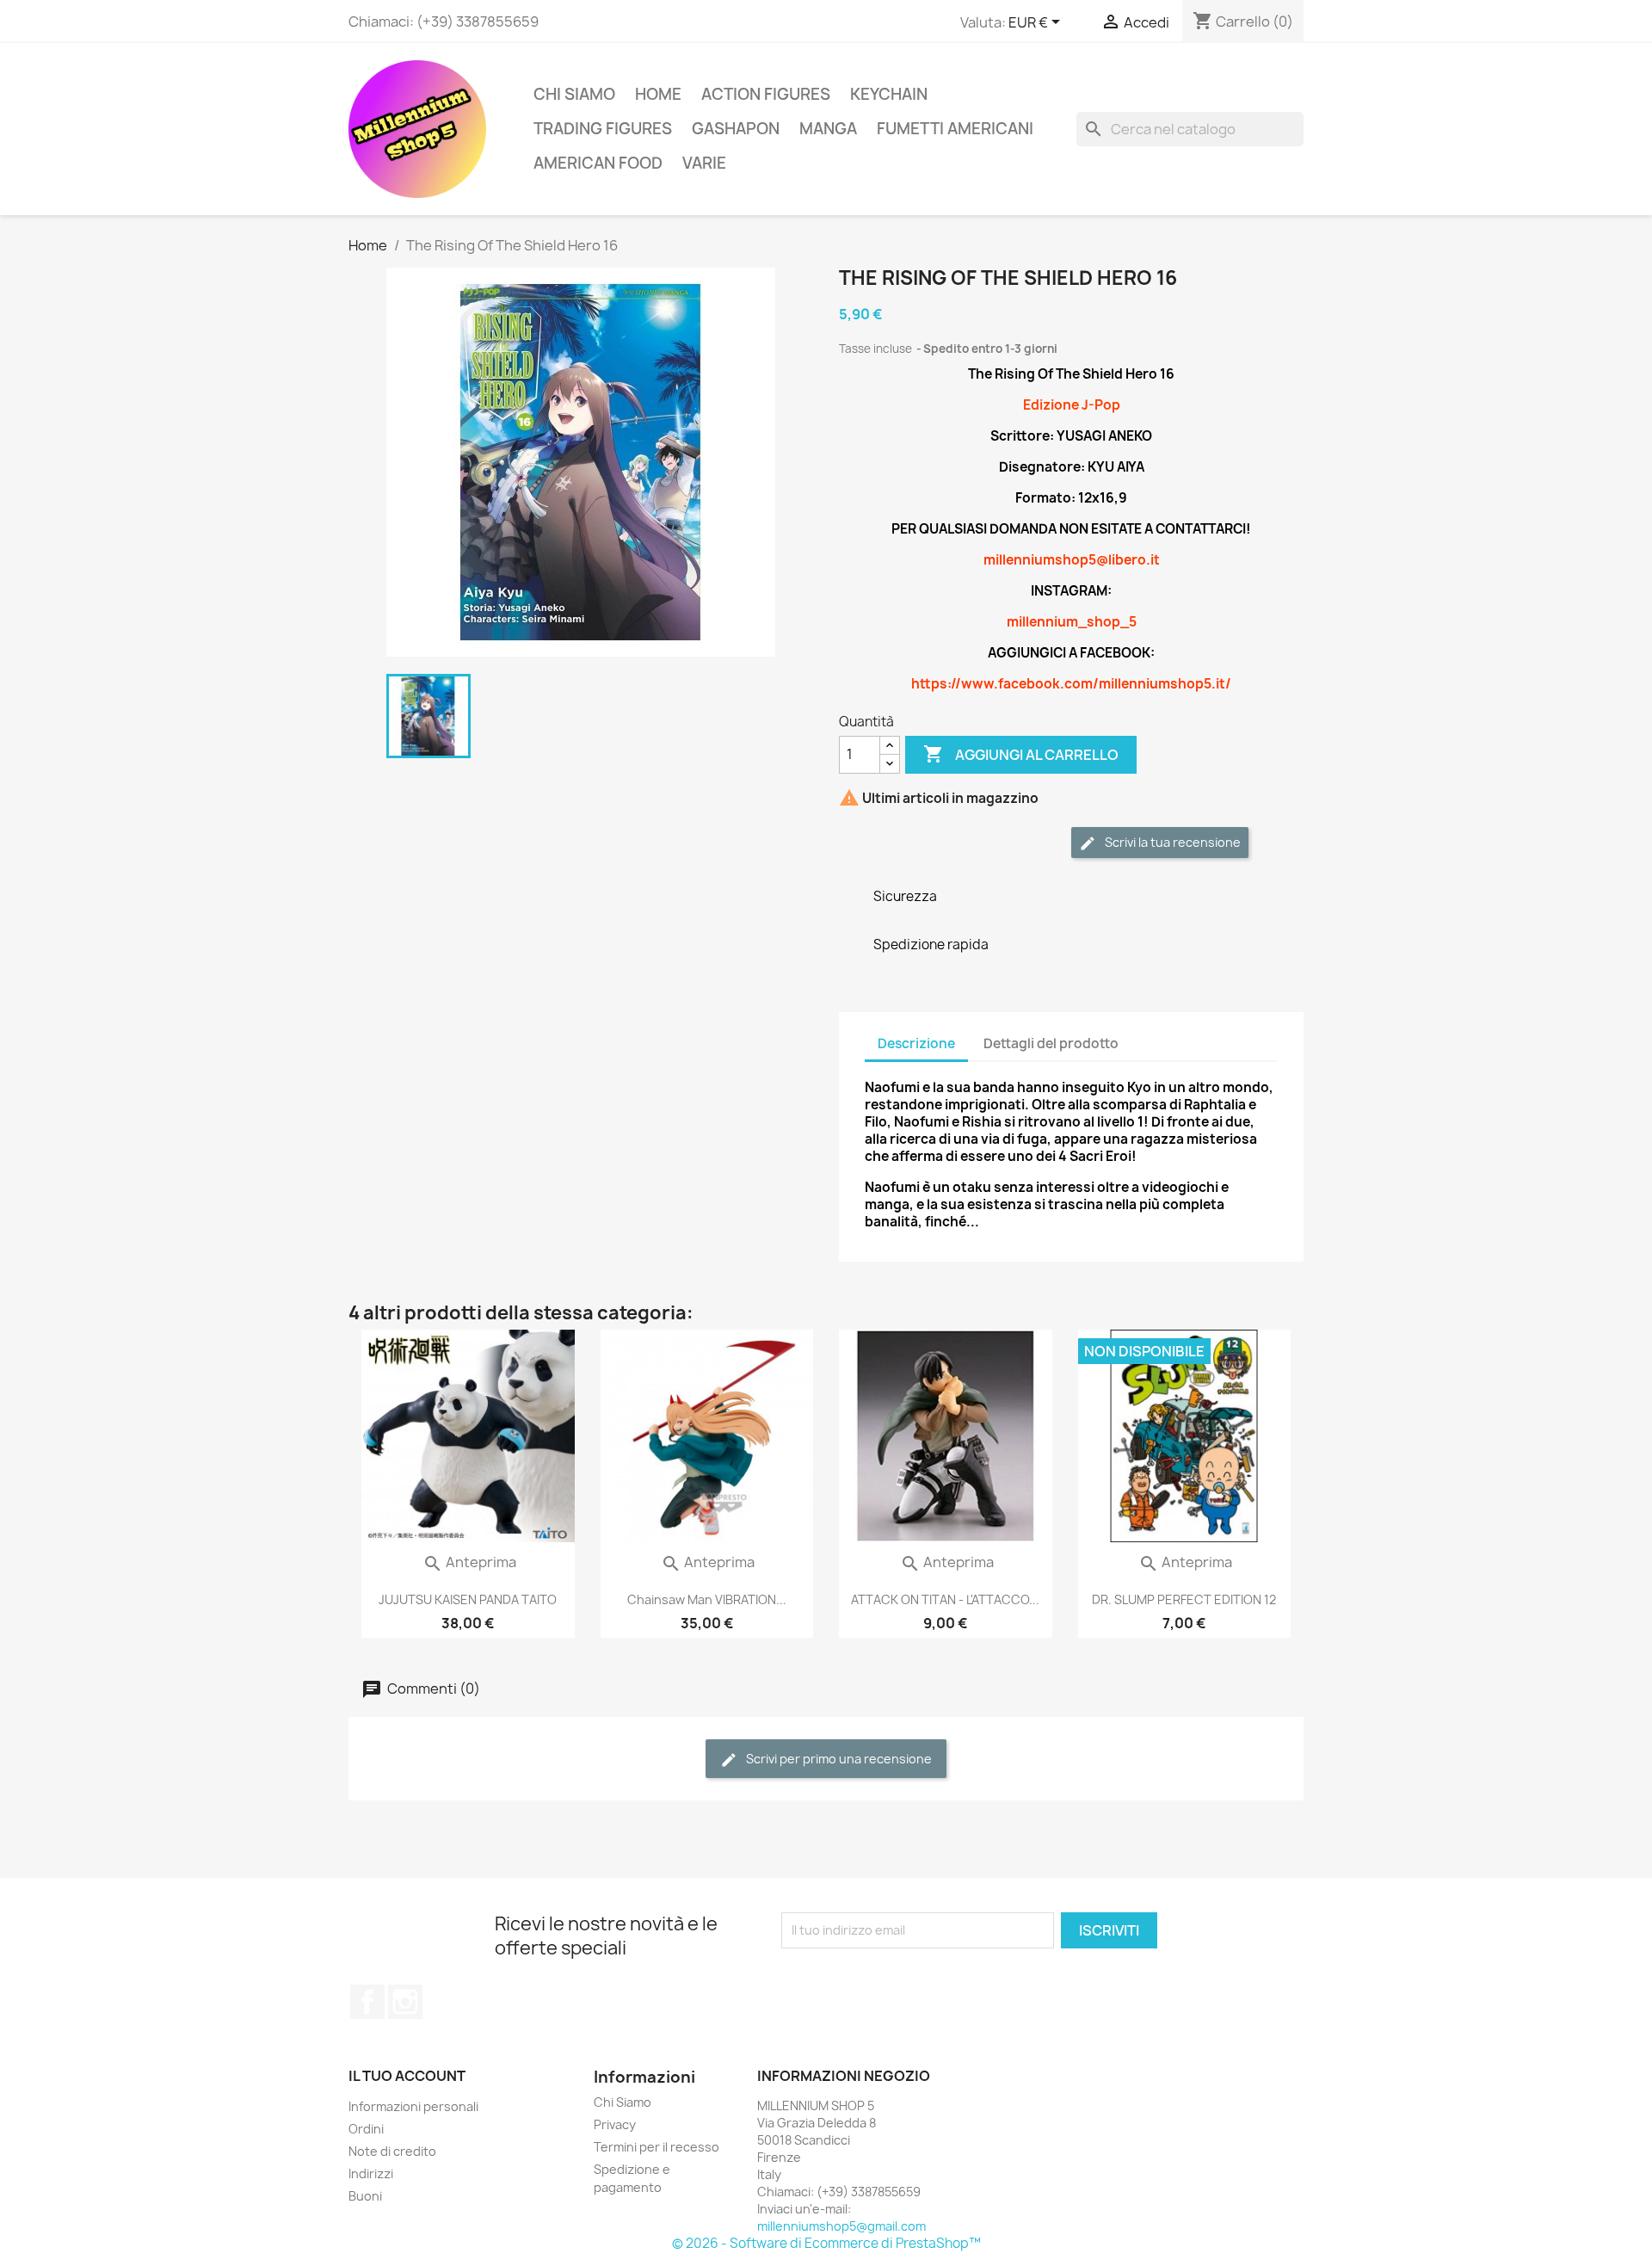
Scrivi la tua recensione (1171, 842)
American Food (598, 163)
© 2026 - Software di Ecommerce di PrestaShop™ (826, 2243)
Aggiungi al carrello (1021, 754)
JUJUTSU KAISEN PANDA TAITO (468, 1599)
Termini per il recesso (656, 2147)
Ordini (366, 2129)
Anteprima (469, 1562)
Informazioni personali (413, 2106)
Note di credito (392, 2151)
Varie (704, 163)
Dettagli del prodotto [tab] (1051, 1043)
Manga (828, 129)
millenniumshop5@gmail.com (841, 2226)
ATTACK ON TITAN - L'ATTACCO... (945, 1599)
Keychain (889, 94)
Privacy (615, 2124)
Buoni (365, 2196)
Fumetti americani (955, 129)
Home (658, 94)
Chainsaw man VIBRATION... (707, 1599)
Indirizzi (371, 2173)
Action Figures (766, 94)
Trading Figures (603, 129)
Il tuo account (407, 2076)
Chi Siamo (574, 94)
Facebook (367, 2002)
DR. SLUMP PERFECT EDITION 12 (1184, 1599)
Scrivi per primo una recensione (838, 1759)
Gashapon (736, 129)
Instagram (405, 2002)
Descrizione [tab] (916, 1043)
